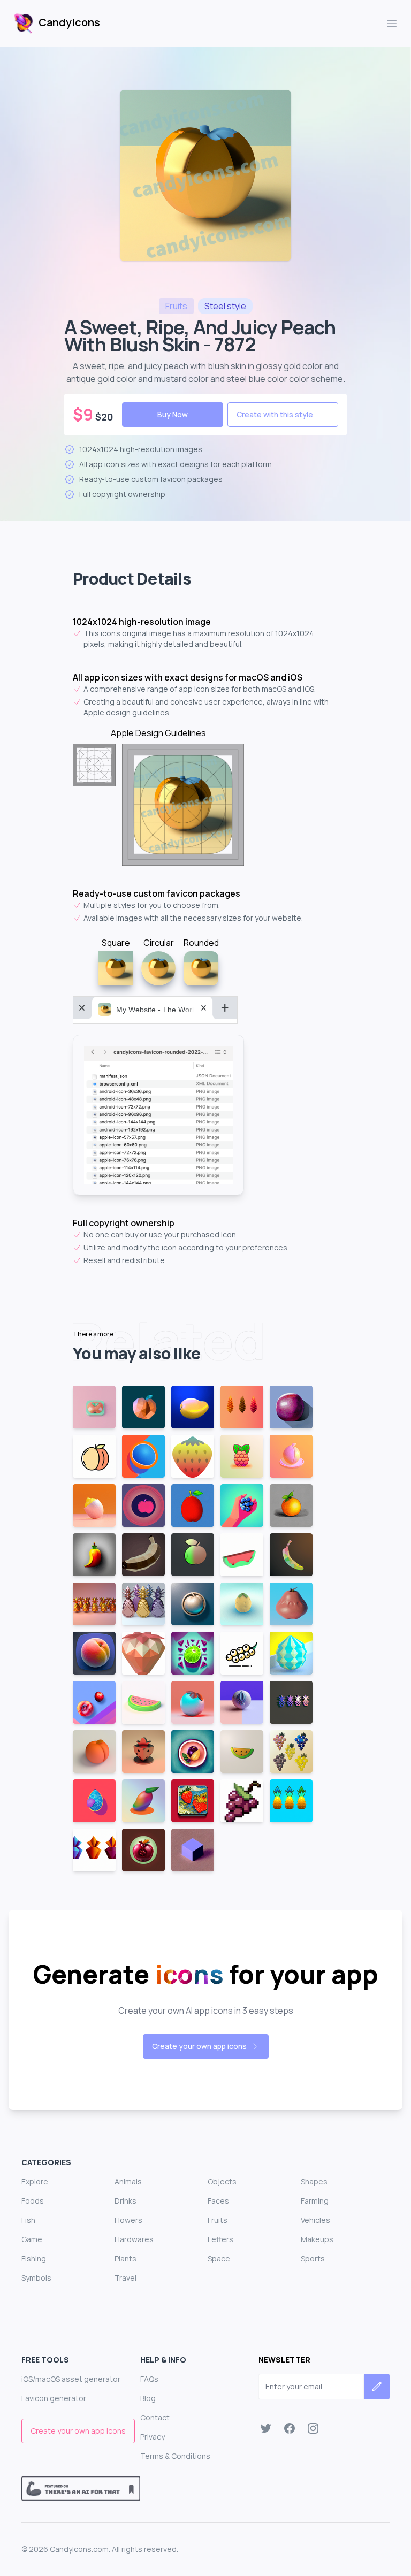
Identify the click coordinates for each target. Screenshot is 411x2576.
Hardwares (134, 2239)
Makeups (317, 2239)
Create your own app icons (199, 2046)
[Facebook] (290, 2428)
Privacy (153, 2437)
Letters (220, 2239)
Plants (125, 2258)
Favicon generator (54, 2398)
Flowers (128, 2220)
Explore (35, 2181)
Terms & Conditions (175, 2456)
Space (219, 2258)
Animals (128, 2181)
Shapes (314, 2181)
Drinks (125, 2201)
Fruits (218, 2220)
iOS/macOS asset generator (71, 2379)
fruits (176, 306)
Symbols (36, 2278)
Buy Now (173, 414)
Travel (125, 2278)
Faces (218, 2201)
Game (32, 2239)
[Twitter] (266, 2428)
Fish (28, 2220)
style (225, 306)
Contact (155, 2417)
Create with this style (275, 414)
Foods (33, 2201)
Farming (315, 2201)
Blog (148, 2398)
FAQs (149, 2379)
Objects (222, 2181)
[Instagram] (313, 2428)
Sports (313, 2258)
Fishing (34, 2258)
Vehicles (315, 2220)
